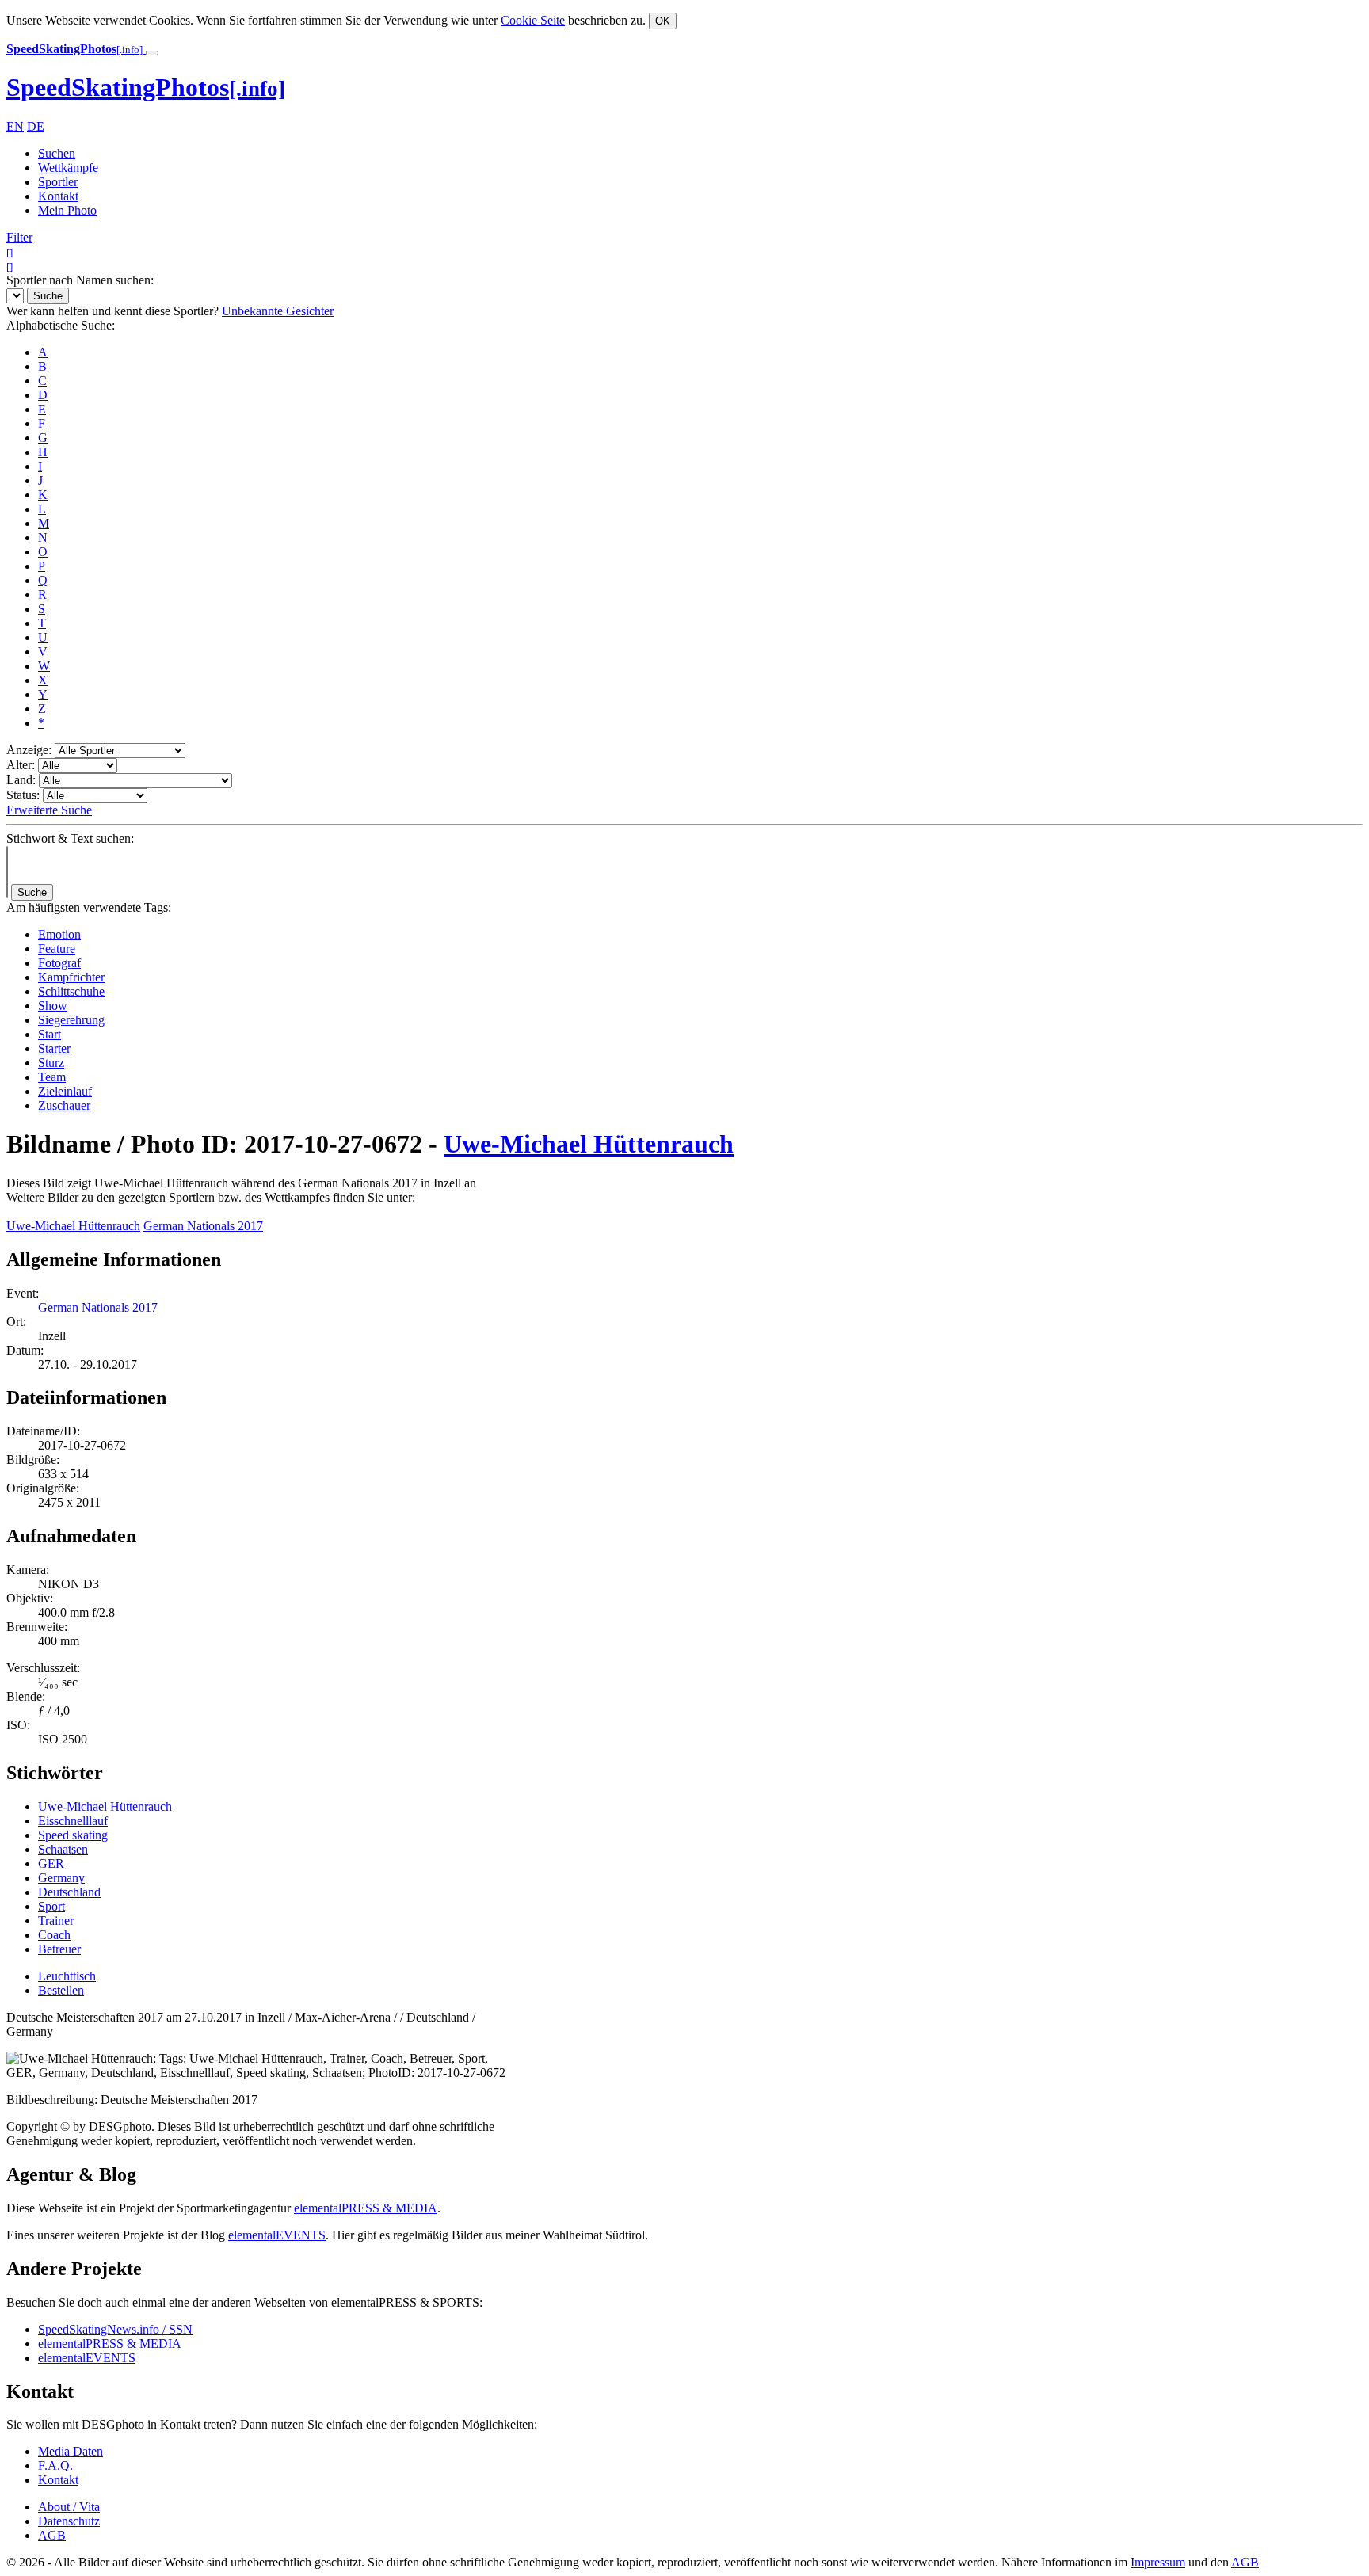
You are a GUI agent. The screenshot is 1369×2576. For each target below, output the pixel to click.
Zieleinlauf (65, 1091)
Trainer (56, 1921)
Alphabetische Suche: (61, 325)
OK (663, 21)
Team (52, 1077)
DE (36, 126)
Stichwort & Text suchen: (70, 838)
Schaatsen (63, 1849)
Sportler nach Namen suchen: (80, 280)
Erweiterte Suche (49, 810)
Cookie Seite (533, 20)
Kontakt (58, 196)
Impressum (1158, 2562)
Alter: (21, 765)
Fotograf (59, 963)
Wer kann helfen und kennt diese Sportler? (112, 311)
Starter (54, 1048)
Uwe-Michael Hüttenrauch (589, 1144)
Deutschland (69, 1892)
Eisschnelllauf (73, 1821)
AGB (52, 2535)
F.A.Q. (55, 2465)
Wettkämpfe (68, 168)
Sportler (58, 182)
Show (53, 1006)
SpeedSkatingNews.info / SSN (115, 2329)
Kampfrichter (71, 977)
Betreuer (59, 1949)
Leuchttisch (67, 1976)
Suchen (57, 153)
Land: (21, 780)
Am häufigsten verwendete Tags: (89, 907)
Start (50, 1034)
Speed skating (73, 1835)
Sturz (51, 1063)
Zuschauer (64, 1105)
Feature (57, 949)
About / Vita (69, 2507)
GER (51, 1863)
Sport (51, 1906)
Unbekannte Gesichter (278, 311)
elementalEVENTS (277, 2235)
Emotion (59, 934)
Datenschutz (69, 2521)
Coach (54, 1935)
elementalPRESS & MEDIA (366, 2208)
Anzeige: (29, 750)
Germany (61, 1878)
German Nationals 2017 (203, 1226)
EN (15, 126)
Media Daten (71, 2451)
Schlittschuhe (71, 991)
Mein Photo (67, 210)
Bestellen (61, 1990)
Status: (23, 795)
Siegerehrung (71, 1020)
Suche (48, 296)
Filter (19, 237)
